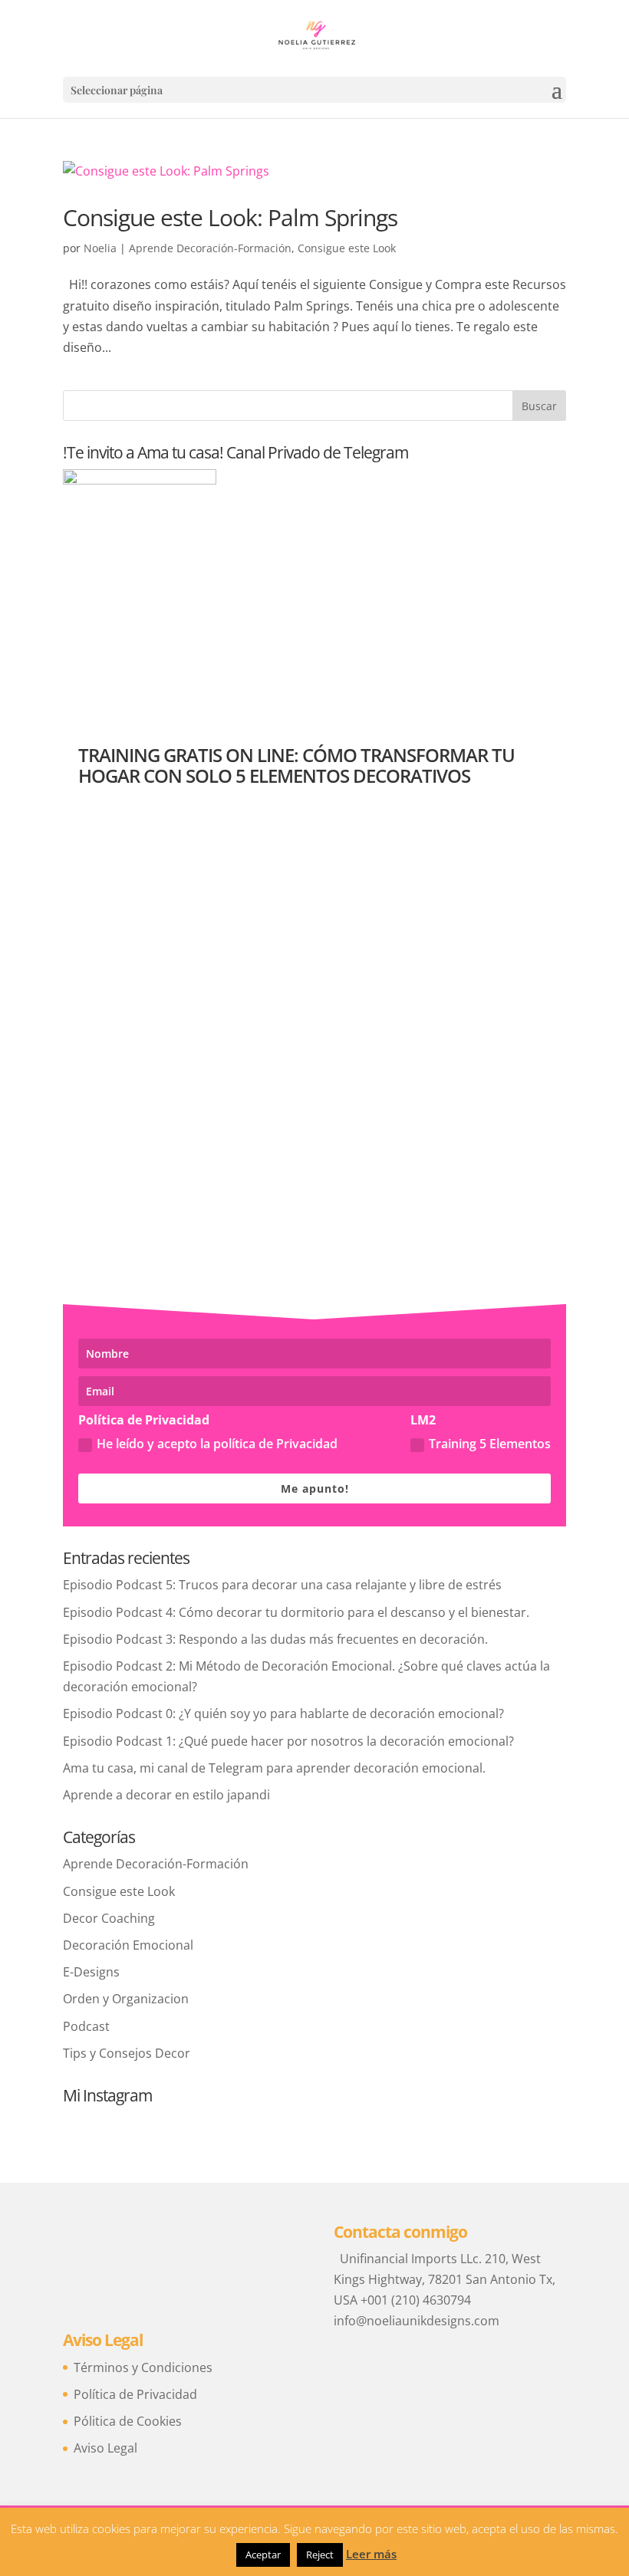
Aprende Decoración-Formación (210, 248)
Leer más (371, 2554)
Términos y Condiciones (143, 2367)
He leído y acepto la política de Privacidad (217, 1444)
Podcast (86, 2026)
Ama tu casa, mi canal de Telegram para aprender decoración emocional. (274, 1768)
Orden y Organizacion (126, 1999)
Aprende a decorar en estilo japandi (166, 1795)
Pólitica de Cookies (128, 2421)
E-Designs (91, 1972)
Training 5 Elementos (490, 1444)
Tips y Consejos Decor (127, 2053)
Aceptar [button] (263, 2555)
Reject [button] (320, 2555)
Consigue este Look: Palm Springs (230, 217)
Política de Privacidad (135, 2394)
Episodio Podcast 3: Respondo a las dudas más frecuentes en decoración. (275, 1639)
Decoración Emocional (128, 1945)
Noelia (100, 248)
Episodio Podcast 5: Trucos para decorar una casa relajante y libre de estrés (282, 1585)
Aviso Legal (105, 2448)
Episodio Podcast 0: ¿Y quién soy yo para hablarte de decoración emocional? (283, 1714)
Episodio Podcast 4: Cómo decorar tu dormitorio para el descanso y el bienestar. (296, 1612)
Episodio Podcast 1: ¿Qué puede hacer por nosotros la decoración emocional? (288, 1741)
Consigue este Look (347, 248)
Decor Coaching (109, 1918)
